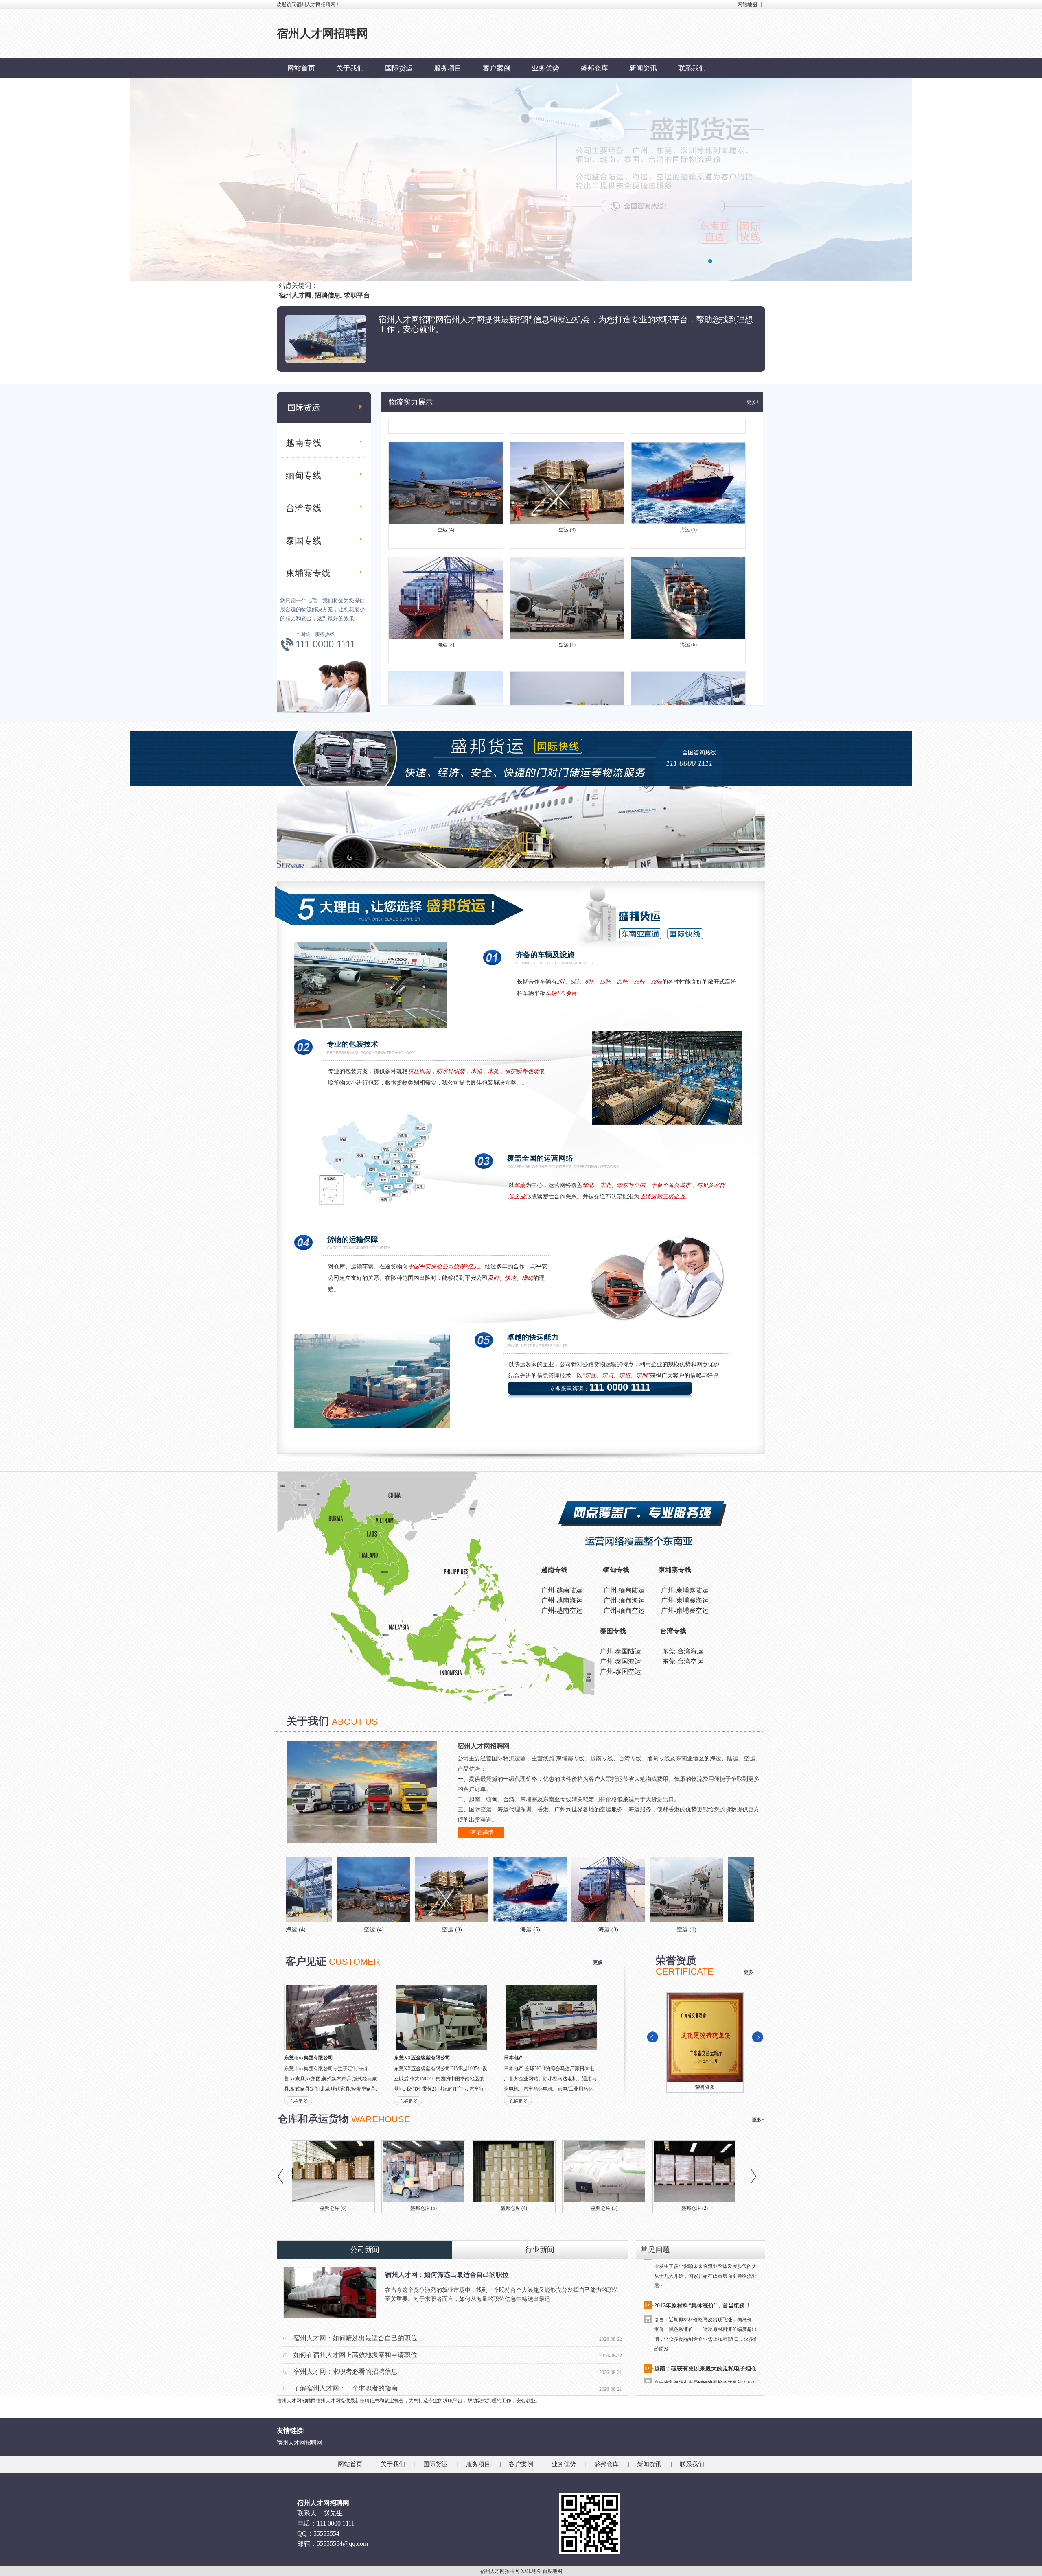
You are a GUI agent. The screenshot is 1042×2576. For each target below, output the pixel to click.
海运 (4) (688, 691)
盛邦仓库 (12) (333, 2208)
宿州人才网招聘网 (300, 2443)
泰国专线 (304, 541)
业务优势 (545, 68)
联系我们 (692, 68)
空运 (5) (567, 691)
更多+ (753, 402)
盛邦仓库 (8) (604, 2208)
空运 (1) (567, 576)
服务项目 (448, 68)
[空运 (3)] (315, 1889)
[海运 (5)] (394, 1889)
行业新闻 (540, 2250)
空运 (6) (446, 691)
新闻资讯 (643, 68)
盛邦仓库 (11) (424, 2208)
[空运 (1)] (550, 1889)
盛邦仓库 (594, 68)
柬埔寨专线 (308, 573)
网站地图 (747, 4)
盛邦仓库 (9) (514, 2208)
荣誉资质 (705, 2087)
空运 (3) (567, 461)
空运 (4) (446, 461)
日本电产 (514, 2058)
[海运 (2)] (706, 1889)
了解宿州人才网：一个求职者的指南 (346, 2388)
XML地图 (531, 2571)
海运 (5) (688, 461)
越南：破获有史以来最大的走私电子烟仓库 (708, 2300)
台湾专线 (304, 508)
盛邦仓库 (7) (695, 2208)
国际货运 (399, 68)
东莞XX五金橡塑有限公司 (422, 2058)
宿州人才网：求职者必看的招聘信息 (346, 2372)
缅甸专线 (304, 476)
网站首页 (301, 68)
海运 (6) (688, 576)
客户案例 (497, 68)
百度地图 (552, 2571)
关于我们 (350, 68)
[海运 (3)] (472, 1889)
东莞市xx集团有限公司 (309, 2058)
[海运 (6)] (628, 1889)
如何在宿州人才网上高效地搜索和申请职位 (355, 2355)
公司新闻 (365, 2250)
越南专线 (304, 443)
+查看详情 (481, 1833)
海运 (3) (446, 576)
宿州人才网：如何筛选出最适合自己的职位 (447, 2275)
